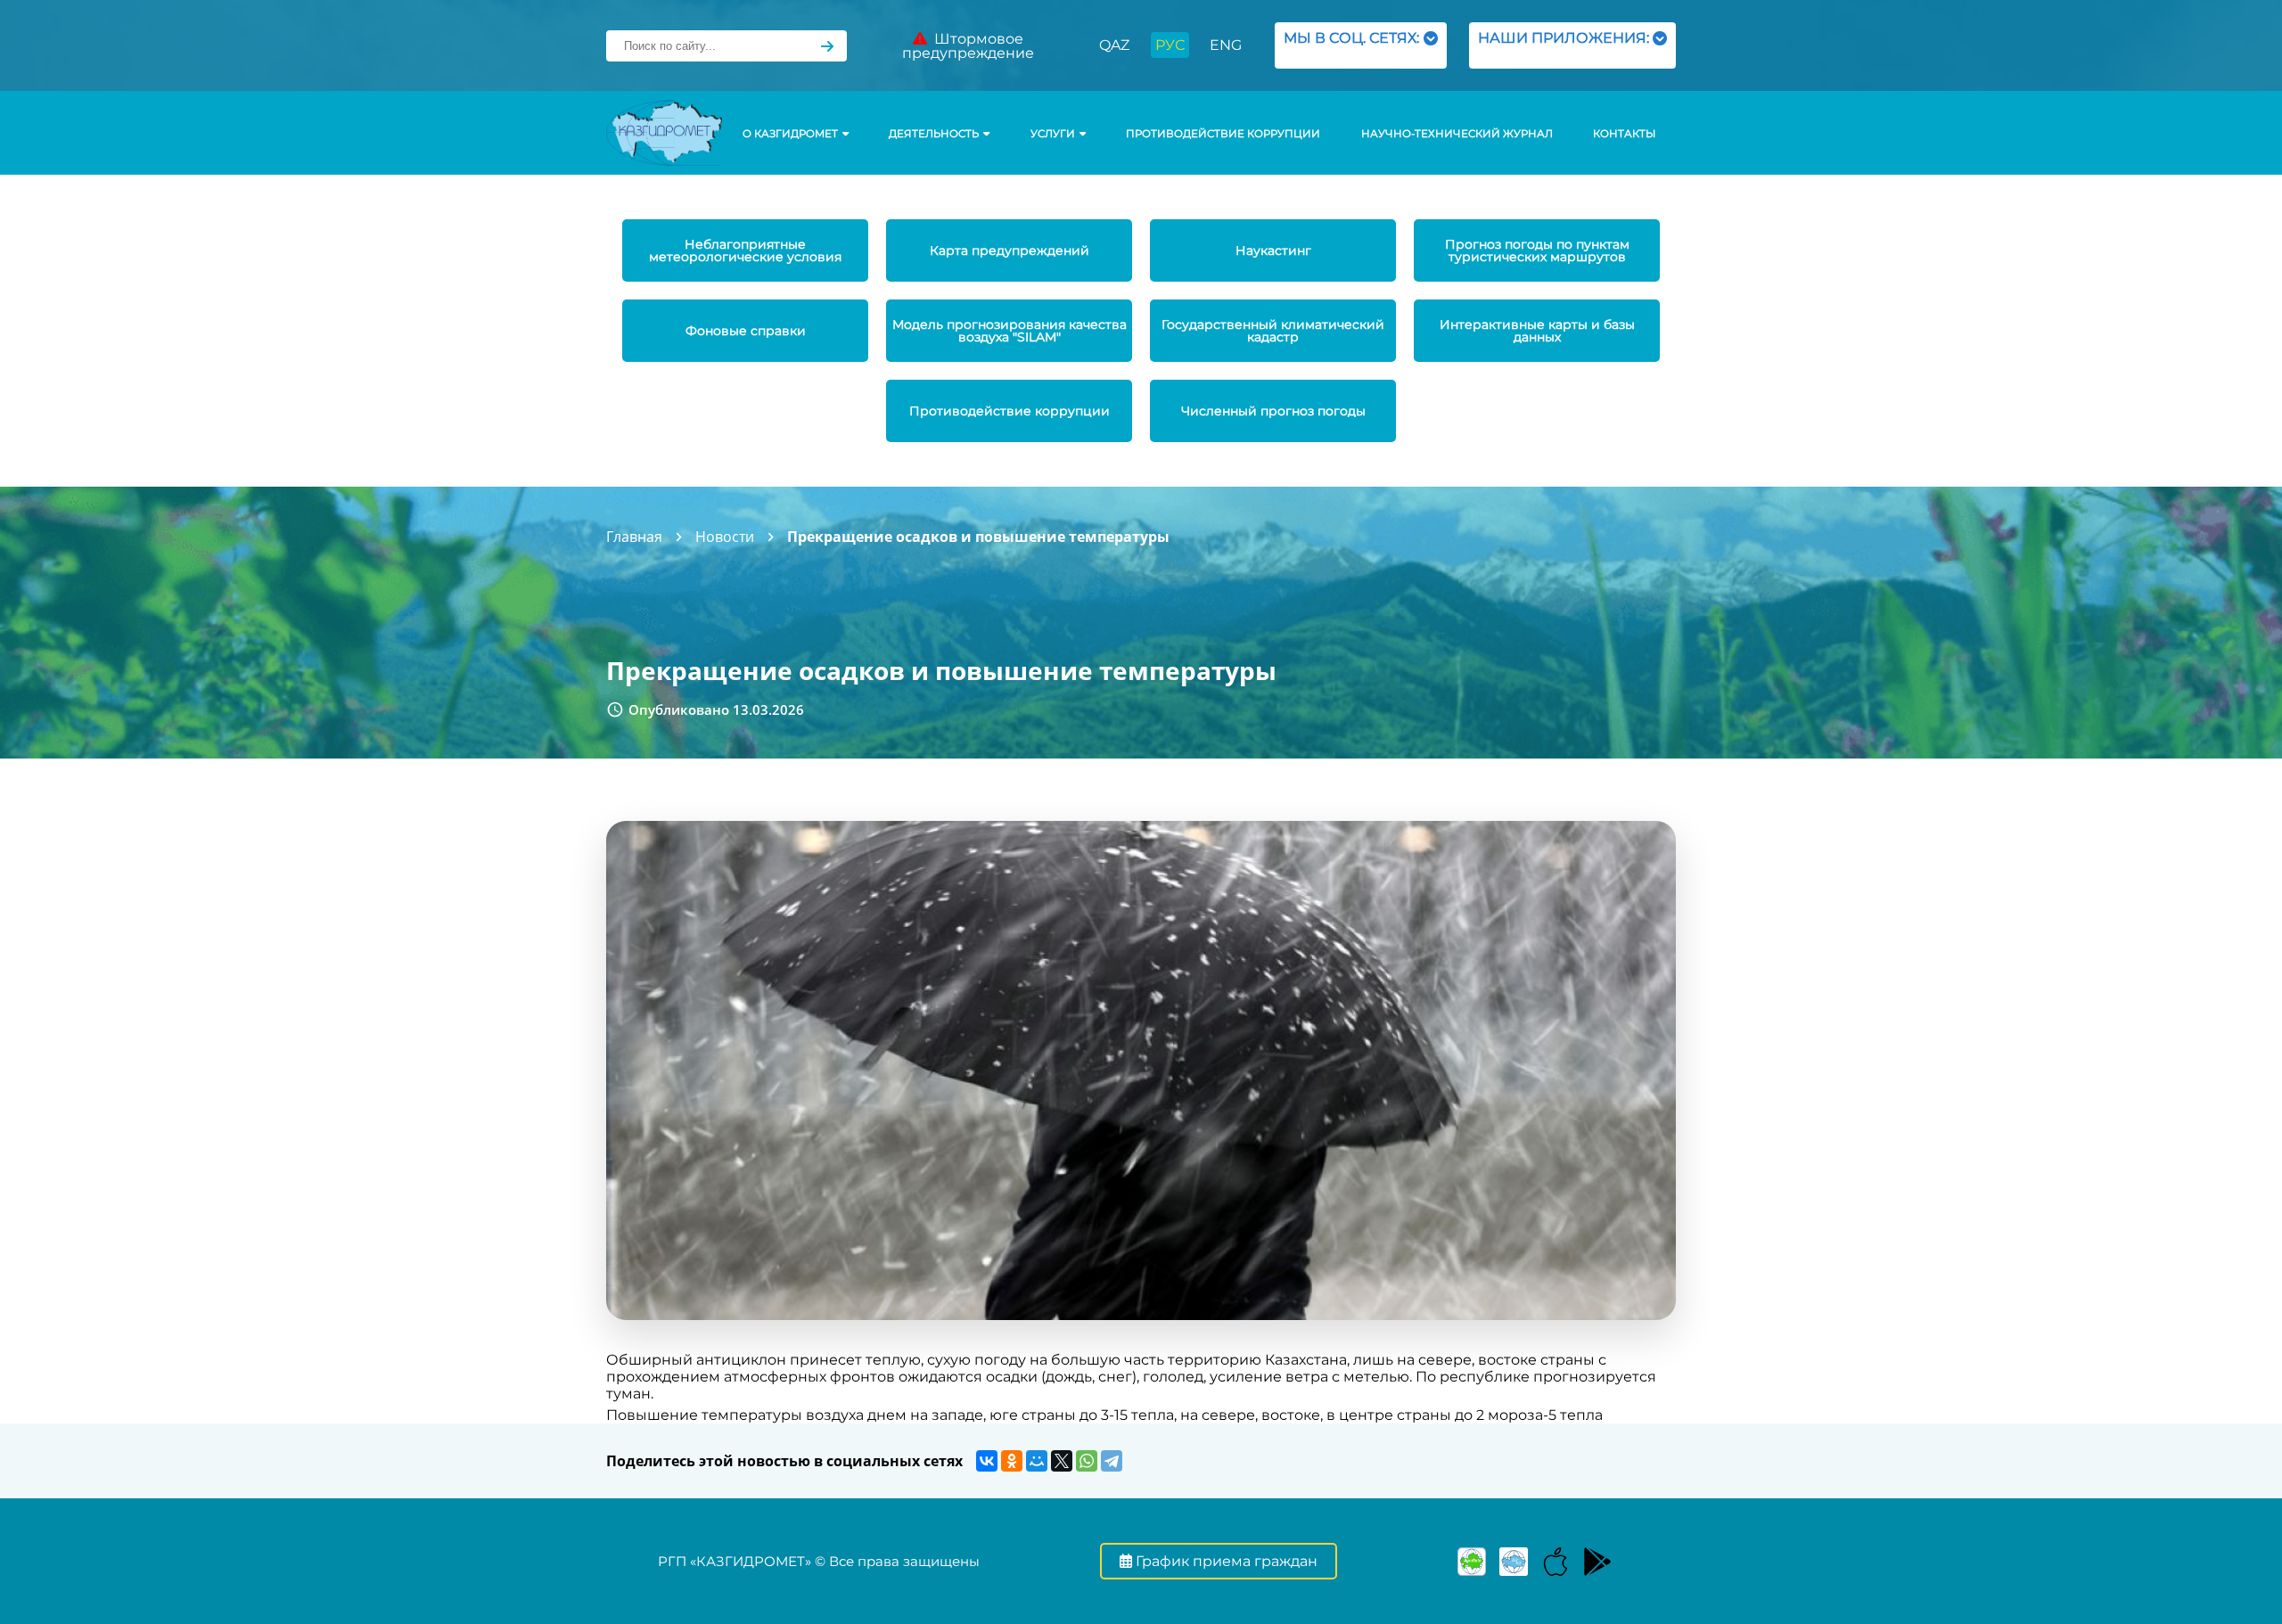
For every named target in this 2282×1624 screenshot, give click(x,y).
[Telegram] (1112, 1461)
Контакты (1624, 134)
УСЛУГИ (1053, 134)
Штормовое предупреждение (968, 46)
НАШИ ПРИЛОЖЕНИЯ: (1564, 45)
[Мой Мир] (1037, 1461)
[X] (1062, 1461)
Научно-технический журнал (1457, 134)
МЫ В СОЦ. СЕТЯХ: (1351, 45)
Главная (634, 537)
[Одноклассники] (1012, 1461)
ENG (1226, 45)
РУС (1170, 45)
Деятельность (934, 134)
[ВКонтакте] (987, 1461)
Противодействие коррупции (1223, 134)
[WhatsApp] (1087, 1461)
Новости (725, 537)
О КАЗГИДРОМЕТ (790, 134)
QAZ (1114, 45)
